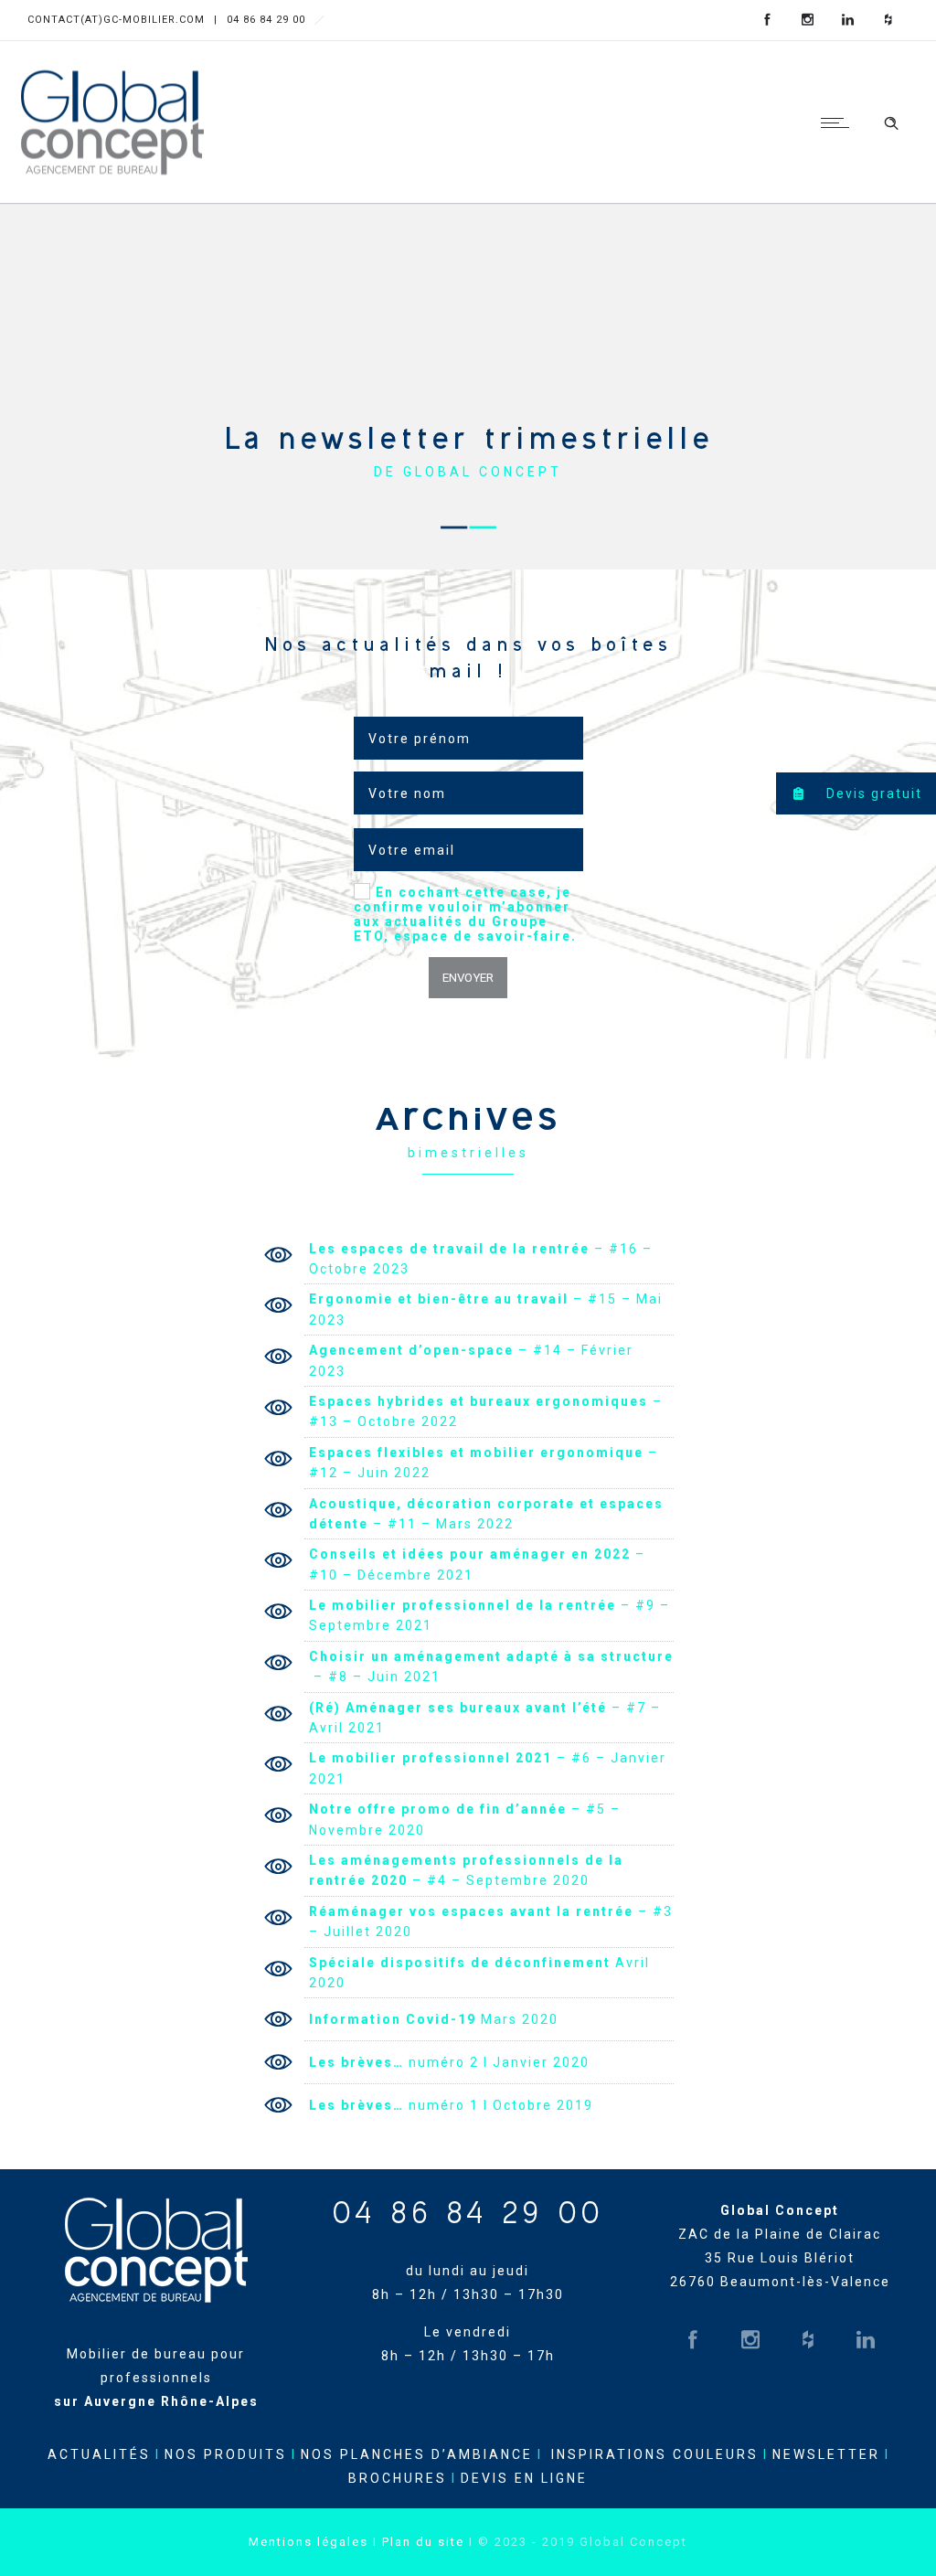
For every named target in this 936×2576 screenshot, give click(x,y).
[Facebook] (768, 20)
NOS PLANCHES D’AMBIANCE (417, 2454)
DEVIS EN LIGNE (524, 2478)
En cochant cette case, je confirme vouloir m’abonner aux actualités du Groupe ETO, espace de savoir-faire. (465, 914)
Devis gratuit (872, 793)
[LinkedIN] (848, 20)
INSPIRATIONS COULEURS (655, 2454)
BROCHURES (398, 2478)
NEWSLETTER (826, 2454)
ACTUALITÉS (99, 2454)
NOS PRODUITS (226, 2454)
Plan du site (423, 2542)
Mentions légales (308, 2542)
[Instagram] (808, 20)
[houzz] (888, 20)
